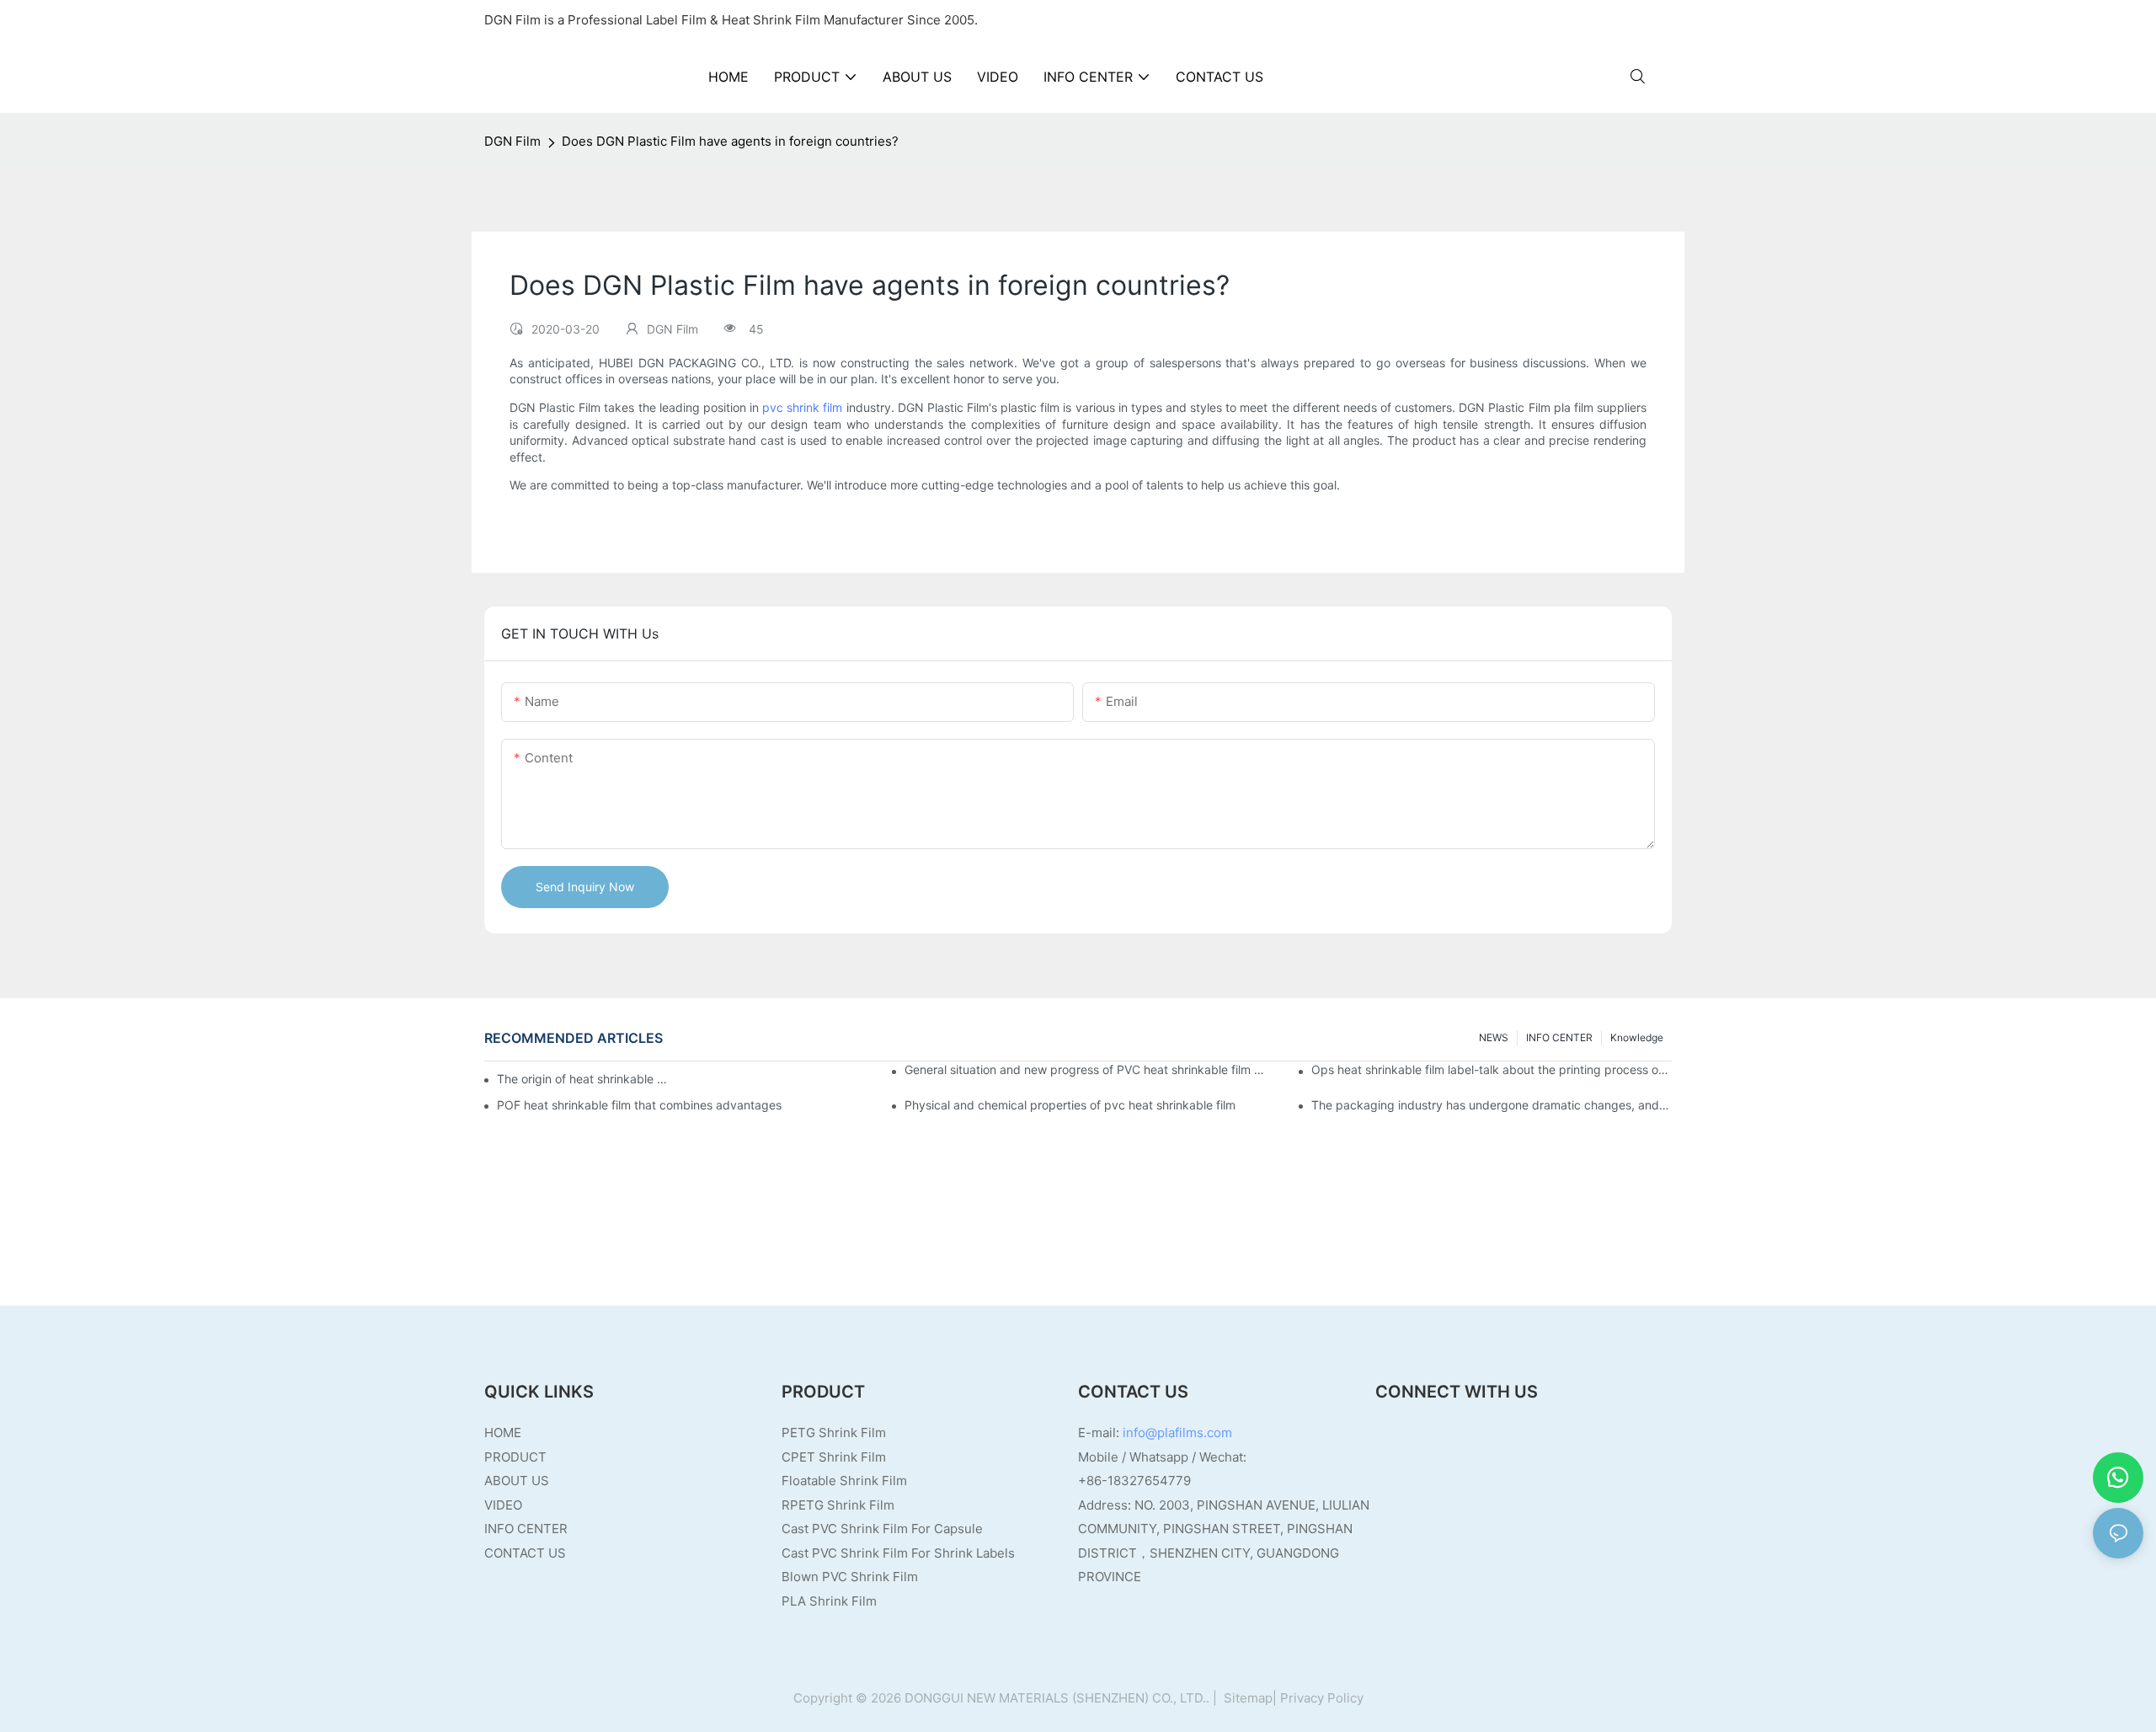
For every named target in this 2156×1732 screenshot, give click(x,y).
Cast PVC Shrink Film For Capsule (882, 1529)
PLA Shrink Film (829, 1601)
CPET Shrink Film (834, 1457)
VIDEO (503, 1505)
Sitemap (1246, 1698)
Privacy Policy (1322, 1698)
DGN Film (512, 141)
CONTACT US (525, 1553)
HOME (503, 1433)
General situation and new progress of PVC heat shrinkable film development (1085, 1069)
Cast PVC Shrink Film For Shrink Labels (898, 1553)
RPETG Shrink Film (838, 1505)
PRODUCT (515, 1457)
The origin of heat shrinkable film (584, 1079)
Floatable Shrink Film (844, 1481)
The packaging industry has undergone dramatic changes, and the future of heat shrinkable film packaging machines (1492, 1105)
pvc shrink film (802, 407)
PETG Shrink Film (834, 1433)
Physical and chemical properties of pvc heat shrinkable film (1070, 1105)
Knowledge (1637, 1037)
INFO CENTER (1559, 1037)
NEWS (1494, 1037)
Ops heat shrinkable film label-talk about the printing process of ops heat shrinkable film (1492, 1069)
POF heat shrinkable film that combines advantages (639, 1105)
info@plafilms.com (1177, 1433)
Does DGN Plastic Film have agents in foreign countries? (730, 141)
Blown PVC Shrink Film (850, 1577)
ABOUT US (517, 1481)
